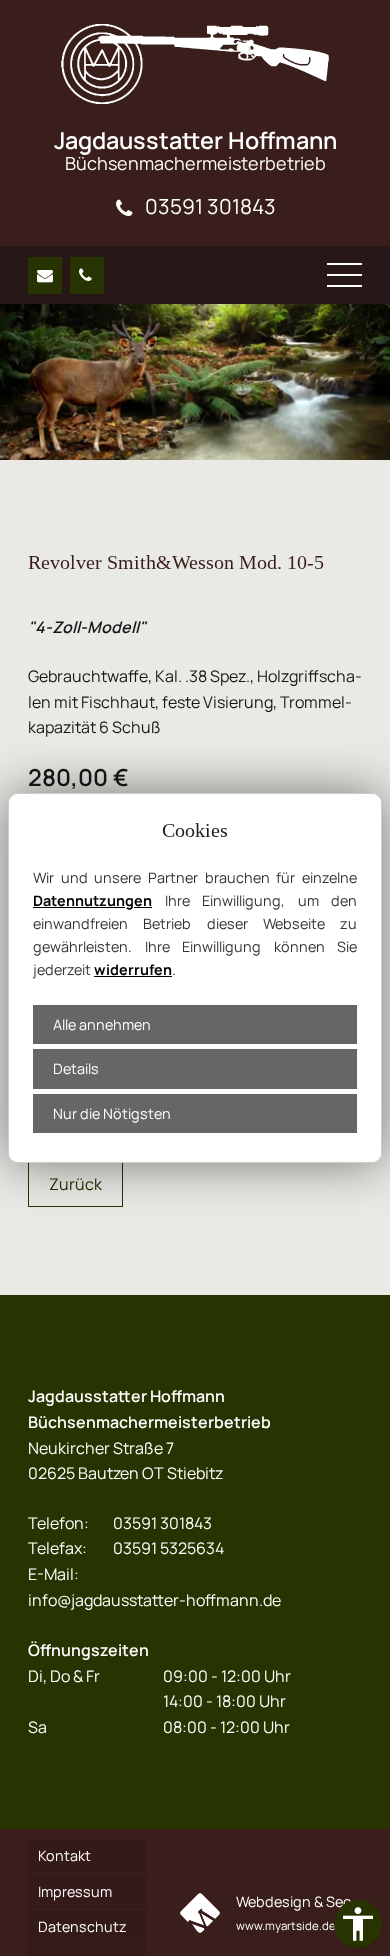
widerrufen (133, 969)
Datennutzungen (92, 900)
